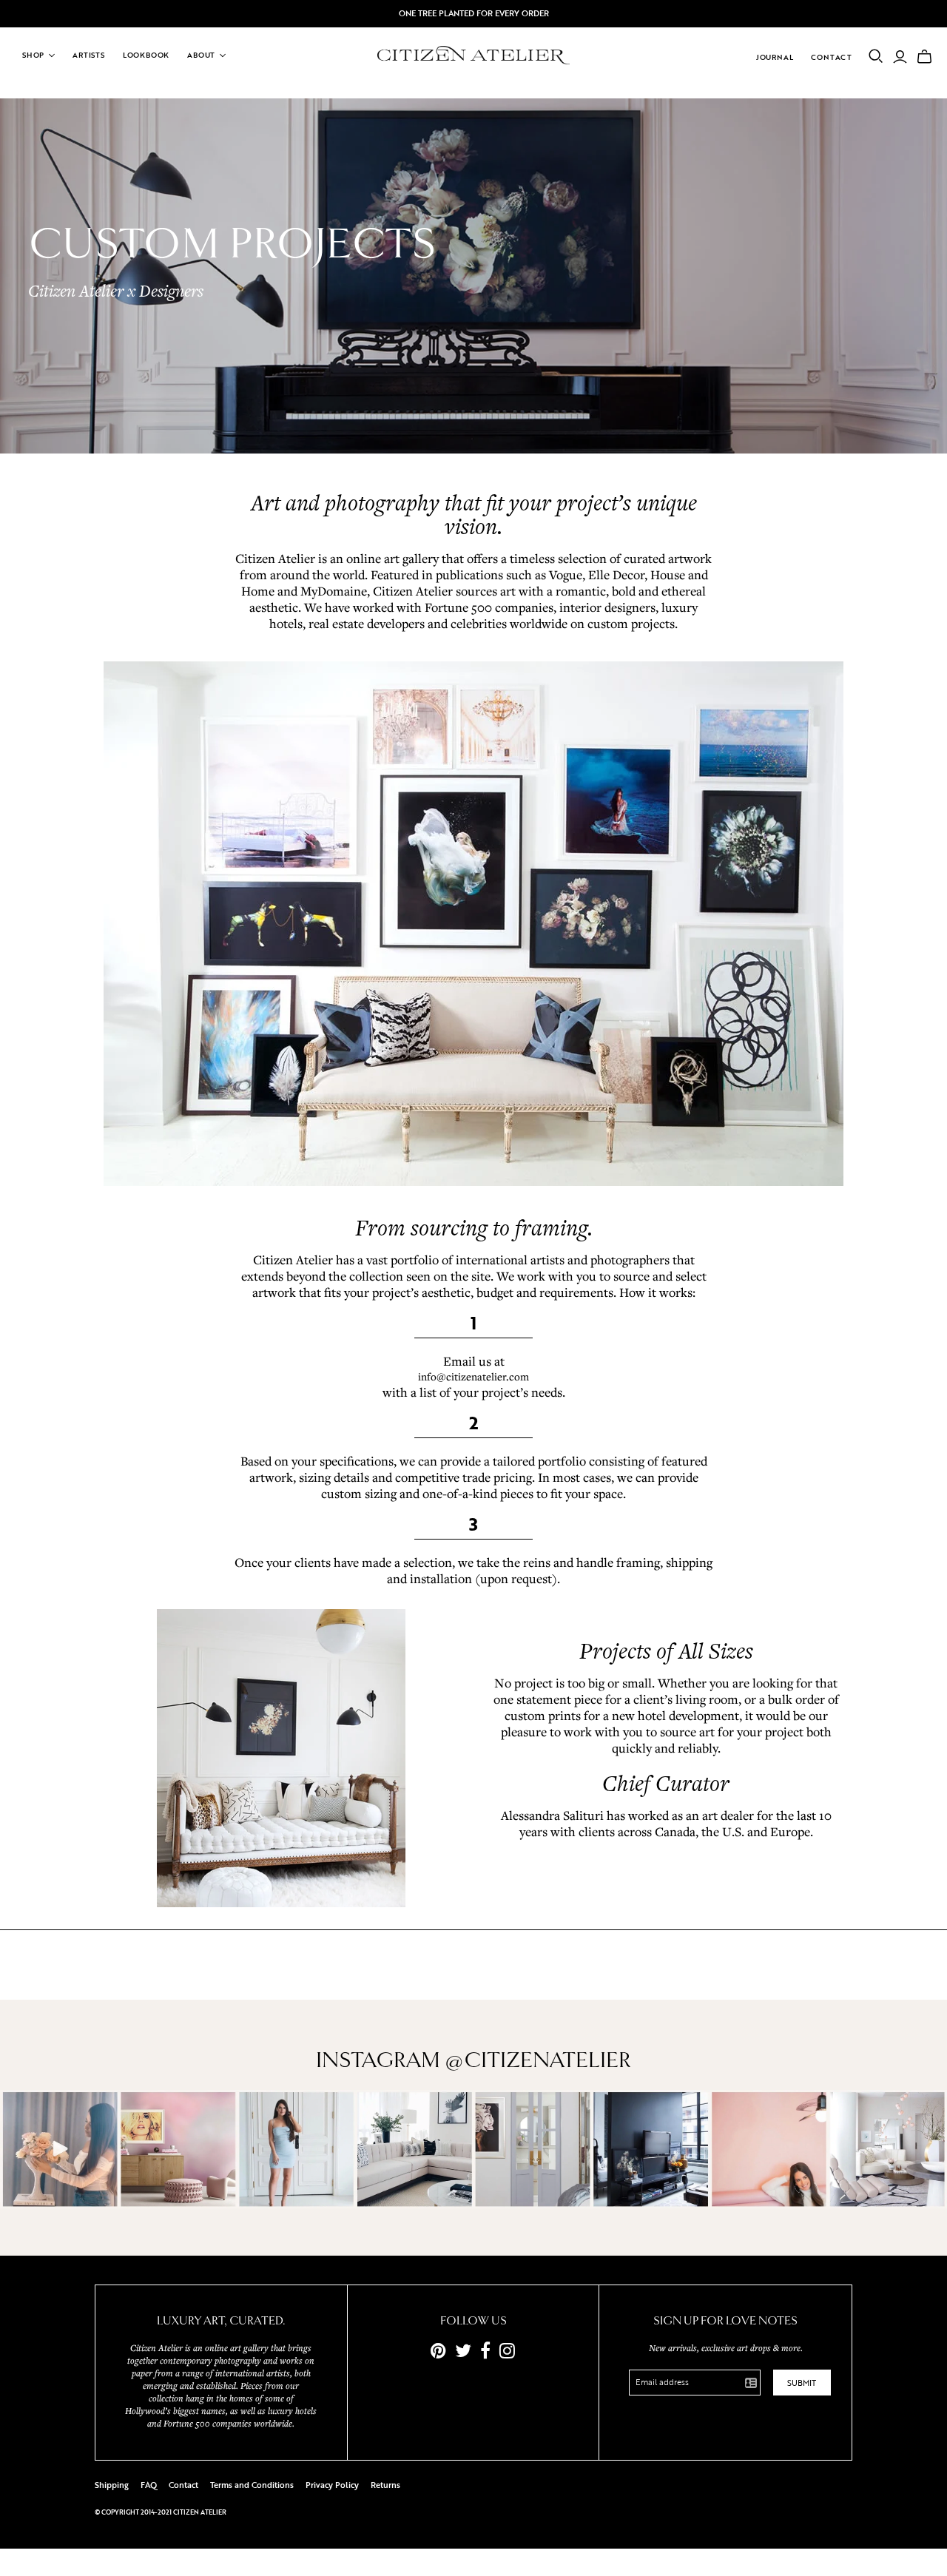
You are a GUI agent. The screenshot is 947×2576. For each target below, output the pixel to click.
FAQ (149, 2485)
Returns (385, 2485)
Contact (832, 57)
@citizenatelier (538, 2060)
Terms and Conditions (252, 2485)
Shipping (112, 2485)
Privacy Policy (332, 2485)
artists (89, 55)
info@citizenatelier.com (473, 1376)
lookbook (146, 55)
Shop (33, 55)
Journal (775, 57)
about (201, 55)
